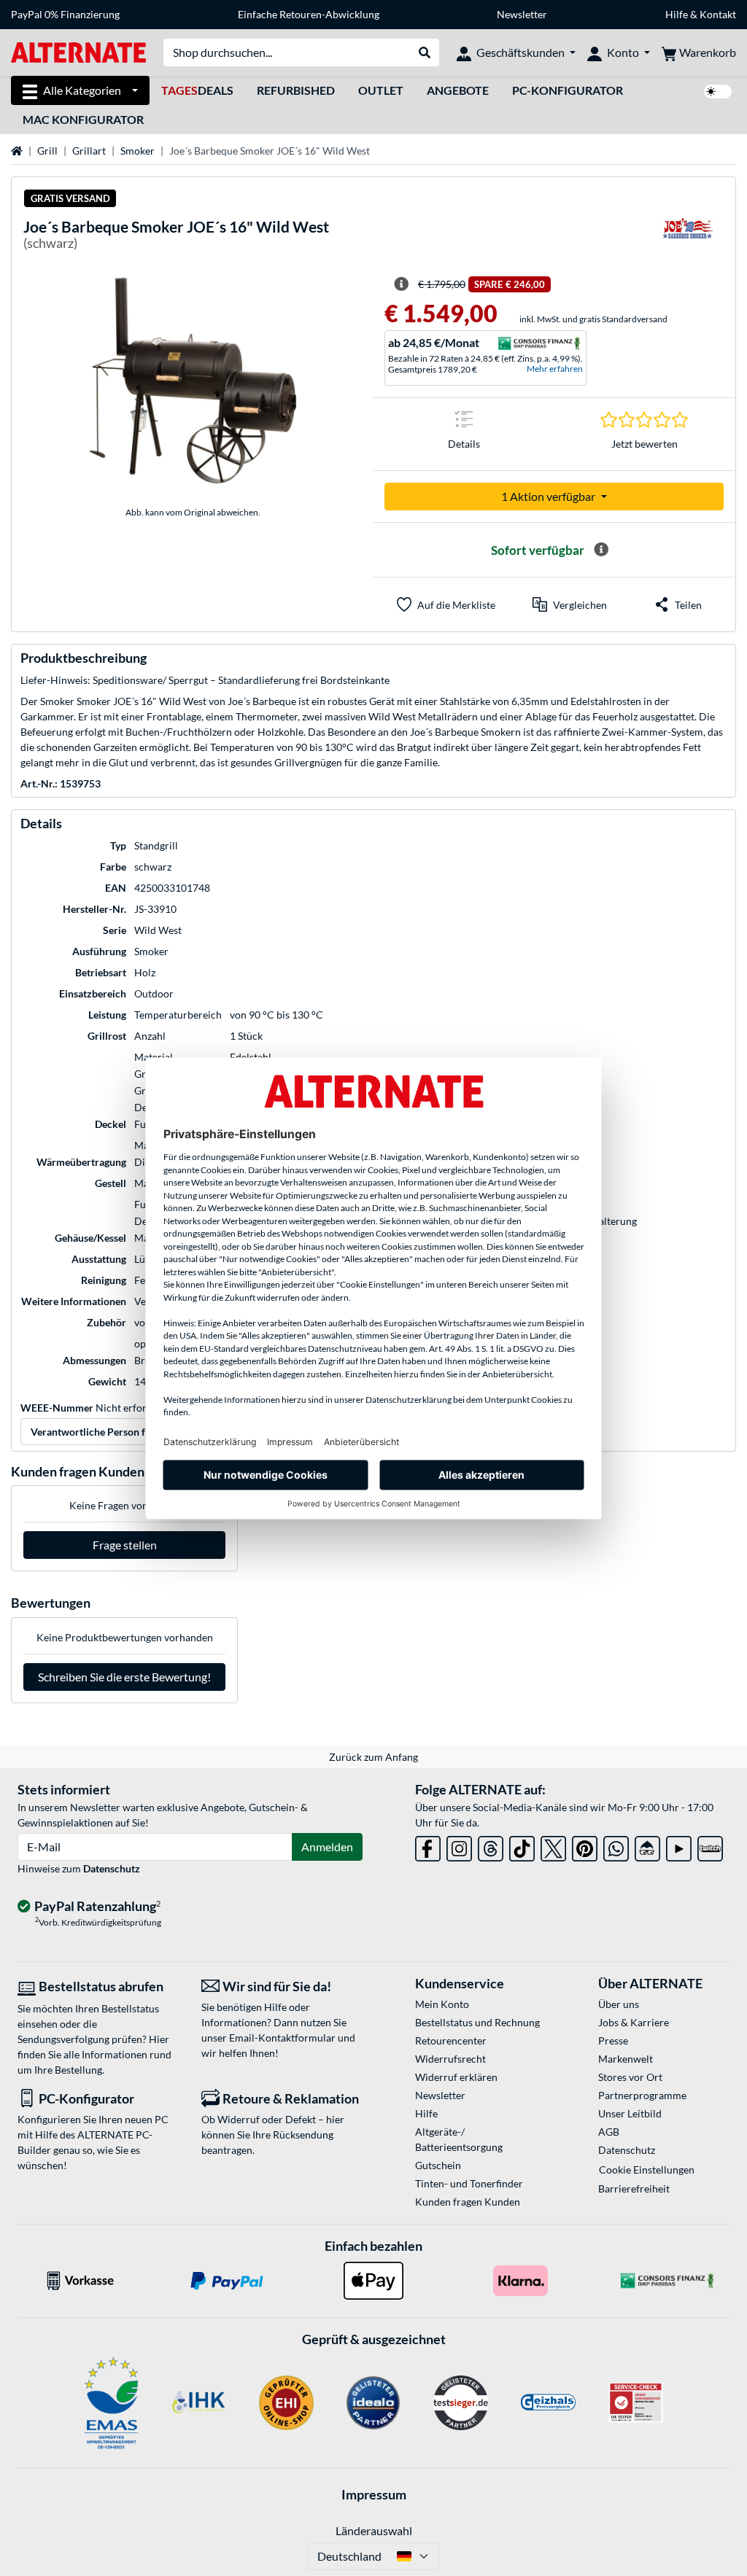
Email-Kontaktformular (282, 2038)
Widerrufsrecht (450, 2059)
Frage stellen (125, 1545)
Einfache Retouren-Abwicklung (309, 14)
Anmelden (327, 1847)
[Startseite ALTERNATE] (78, 51)
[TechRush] (647, 1846)
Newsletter (522, 14)
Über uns (619, 2004)
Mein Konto (442, 2004)
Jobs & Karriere (634, 2022)
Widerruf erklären (456, 2077)
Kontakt (718, 14)
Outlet (381, 90)
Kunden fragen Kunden (468, 2202)
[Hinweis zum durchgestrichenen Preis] (401, 284)
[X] (553, 1846)
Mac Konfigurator (83, 119)
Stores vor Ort (630, 2077)
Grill (47, 151)
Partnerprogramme (642, 2095)
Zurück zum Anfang (373, 1757)
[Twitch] (710, 1846)
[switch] (718, 92)
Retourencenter (451, 2040)
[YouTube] (679, 1846)
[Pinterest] (585, 1846)
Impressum (374, 2494)
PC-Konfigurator (568, 90)
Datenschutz (112, 1868)
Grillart (89, 151)
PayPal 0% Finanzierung (65, 14)
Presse (613, 2040)
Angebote (458, 90)
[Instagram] (459, 1846)
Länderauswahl (374, 2530)
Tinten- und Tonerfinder (469, 2183)
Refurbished (296, 90)
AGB (609, 2132)
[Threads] (491, 1846)
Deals (197, 90)
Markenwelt (626, 2059)
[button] (570, 604)
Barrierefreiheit (634, 2188)
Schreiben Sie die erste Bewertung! (124, 1677)
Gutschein (438, 2165)
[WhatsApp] (616, 1846)
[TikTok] (522, 1846)
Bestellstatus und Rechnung (477, 2022)
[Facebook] (428, 1846)
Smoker (138, 151)
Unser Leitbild (630, 2113)
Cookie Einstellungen (647, 2170)
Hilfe (677, 14)
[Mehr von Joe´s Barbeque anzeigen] (687, 237)
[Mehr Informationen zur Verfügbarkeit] (601, 550)
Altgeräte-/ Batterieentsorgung (459, 2139)
